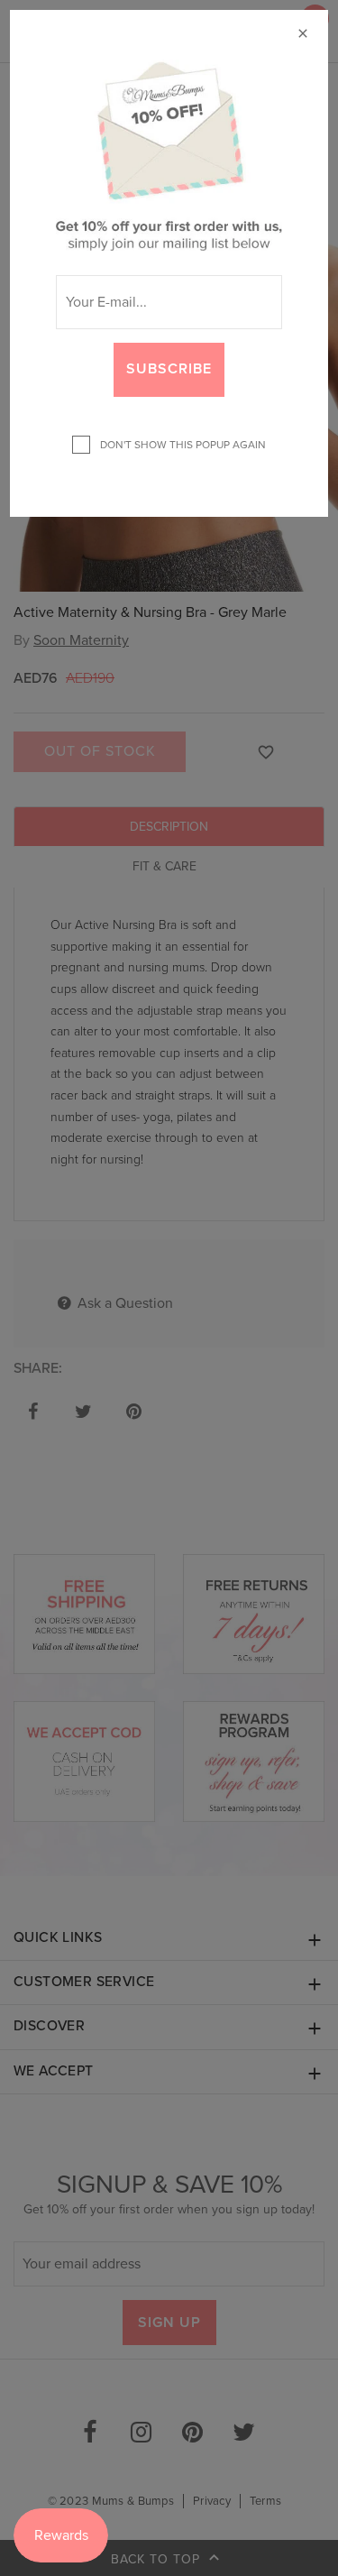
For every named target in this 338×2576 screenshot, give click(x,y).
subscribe (169, 369)
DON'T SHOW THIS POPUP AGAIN (180, 445)
